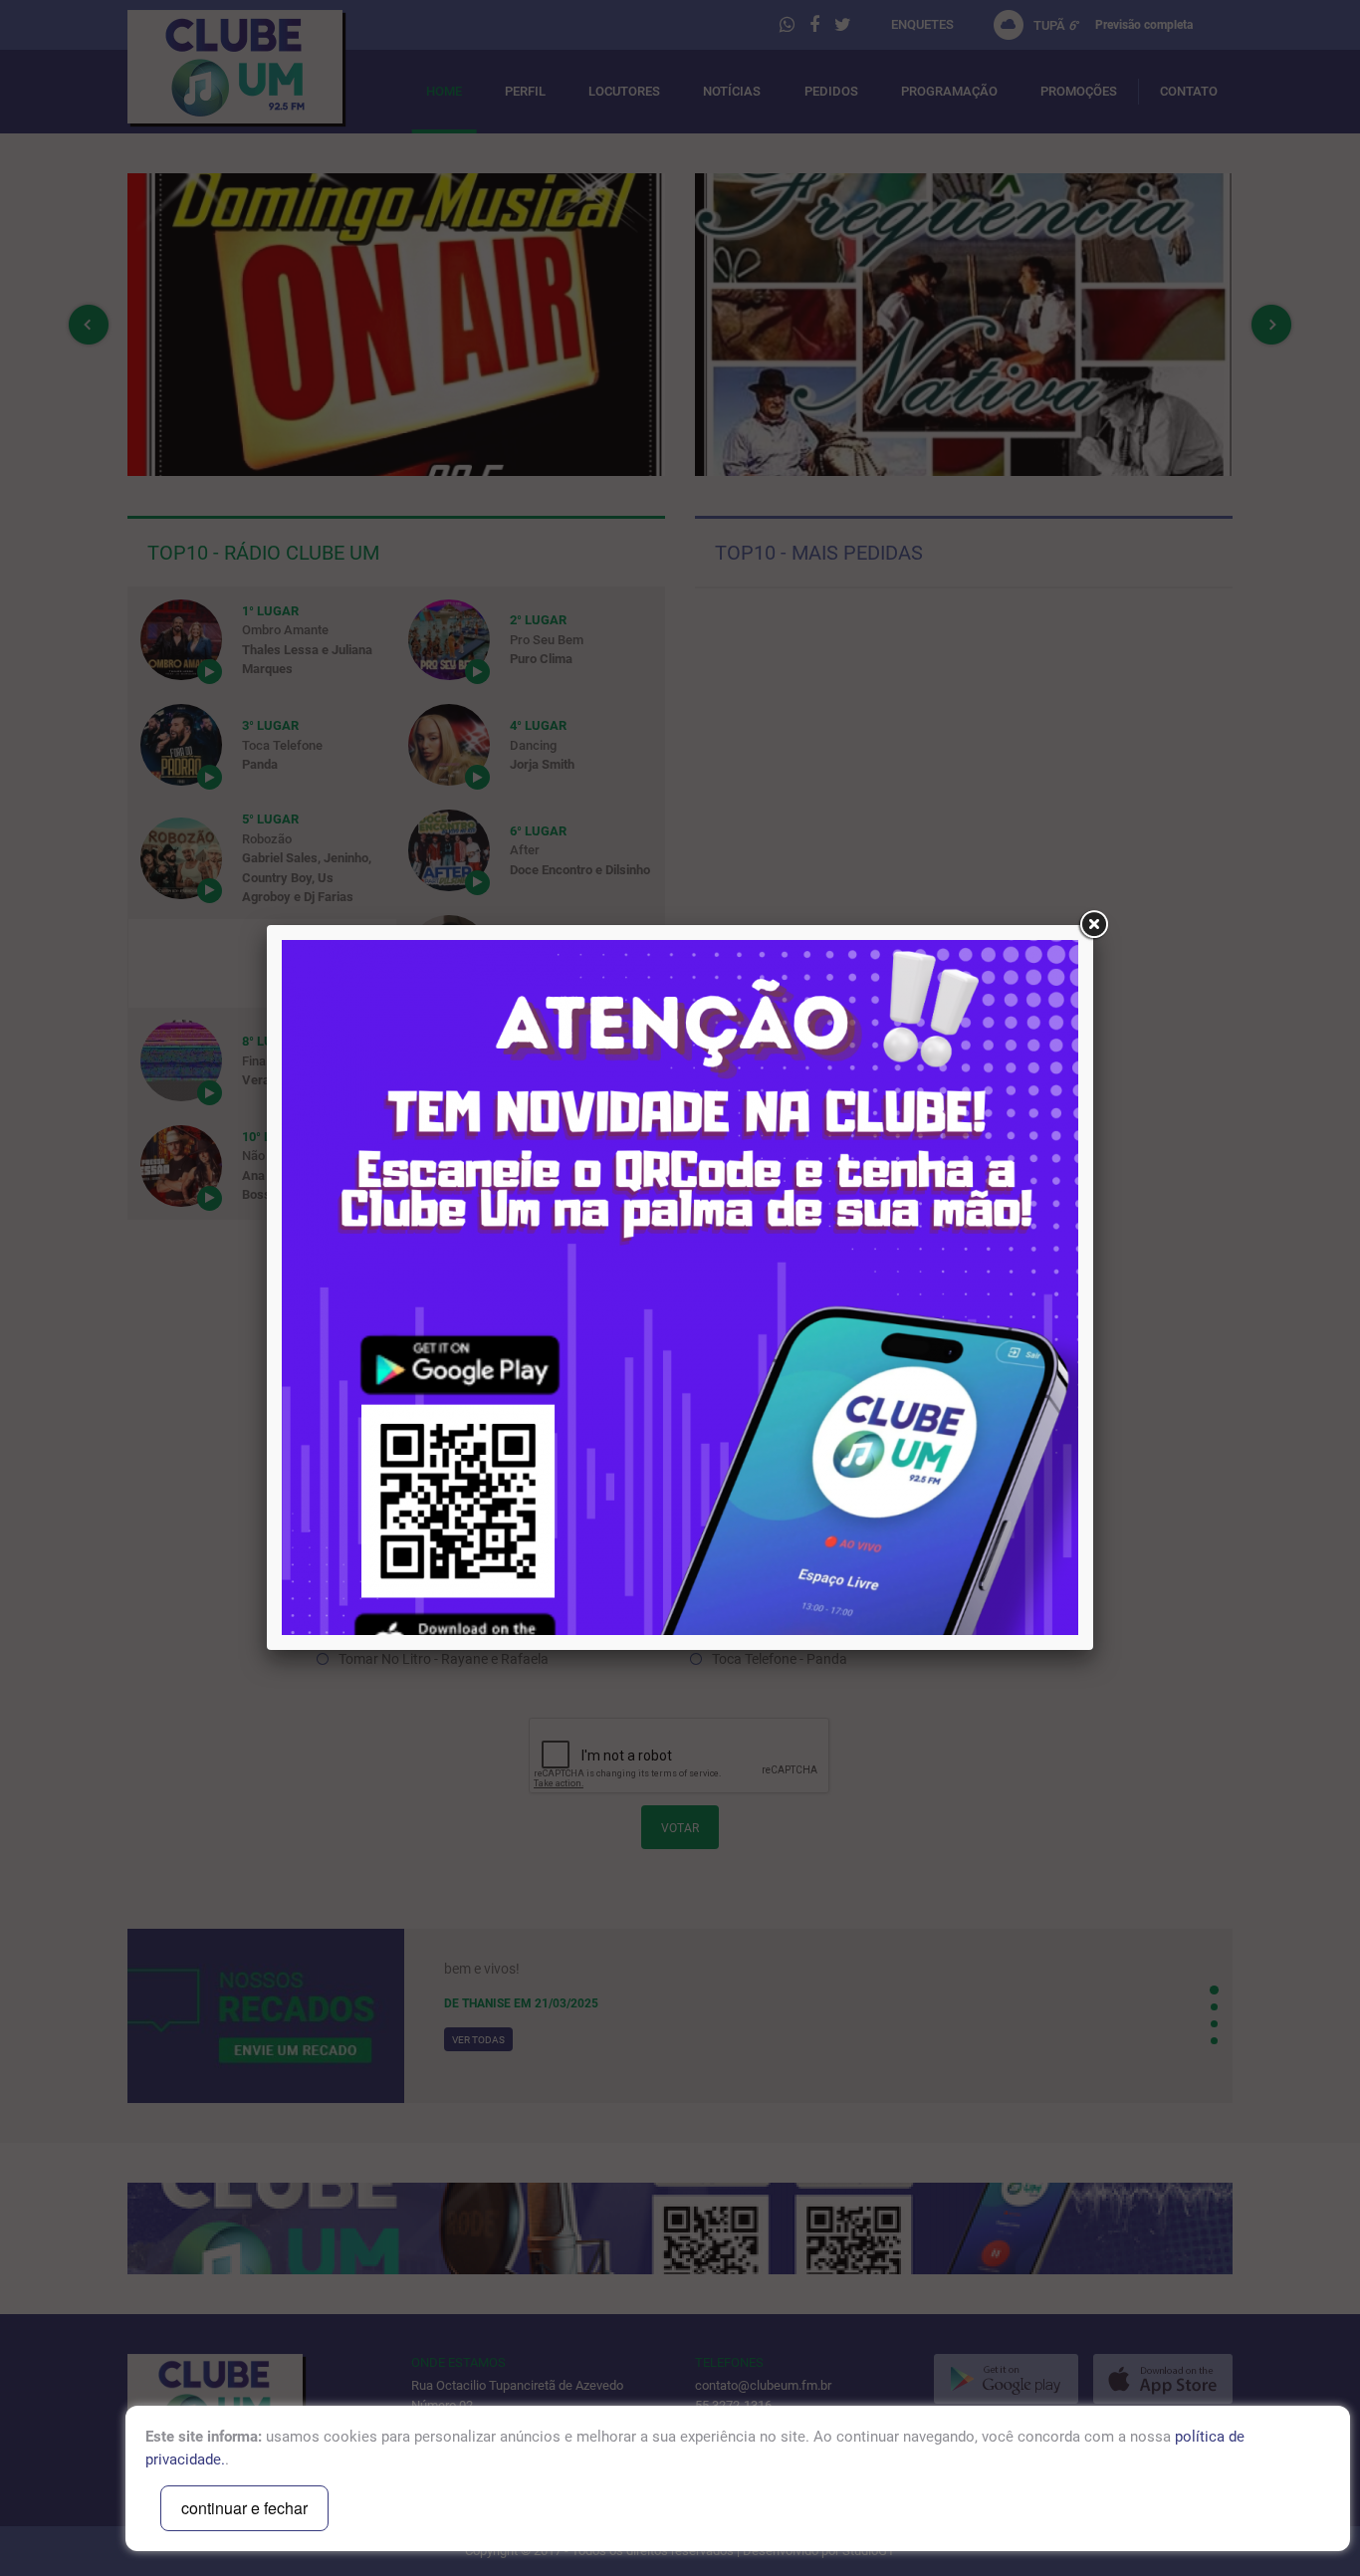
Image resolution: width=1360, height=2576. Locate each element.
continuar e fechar (244, 2508)
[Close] (1093, 925)
